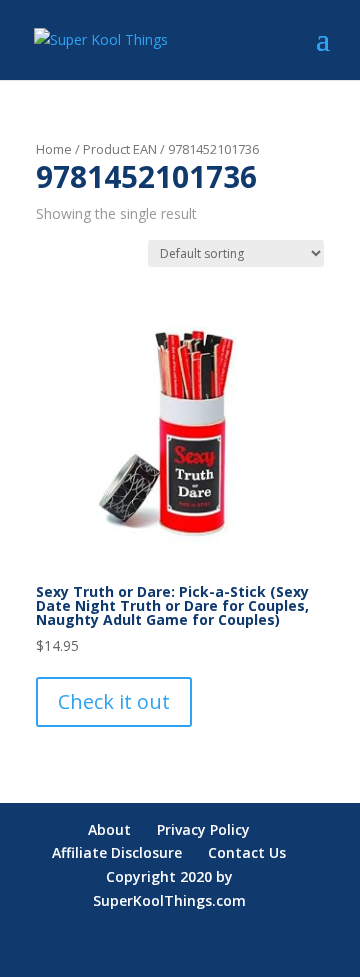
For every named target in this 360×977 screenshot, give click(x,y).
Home (54, 149)
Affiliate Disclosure (117, 852)
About (109, 829)
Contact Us (247, 852)
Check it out (114, 701)
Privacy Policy (203, 829)
